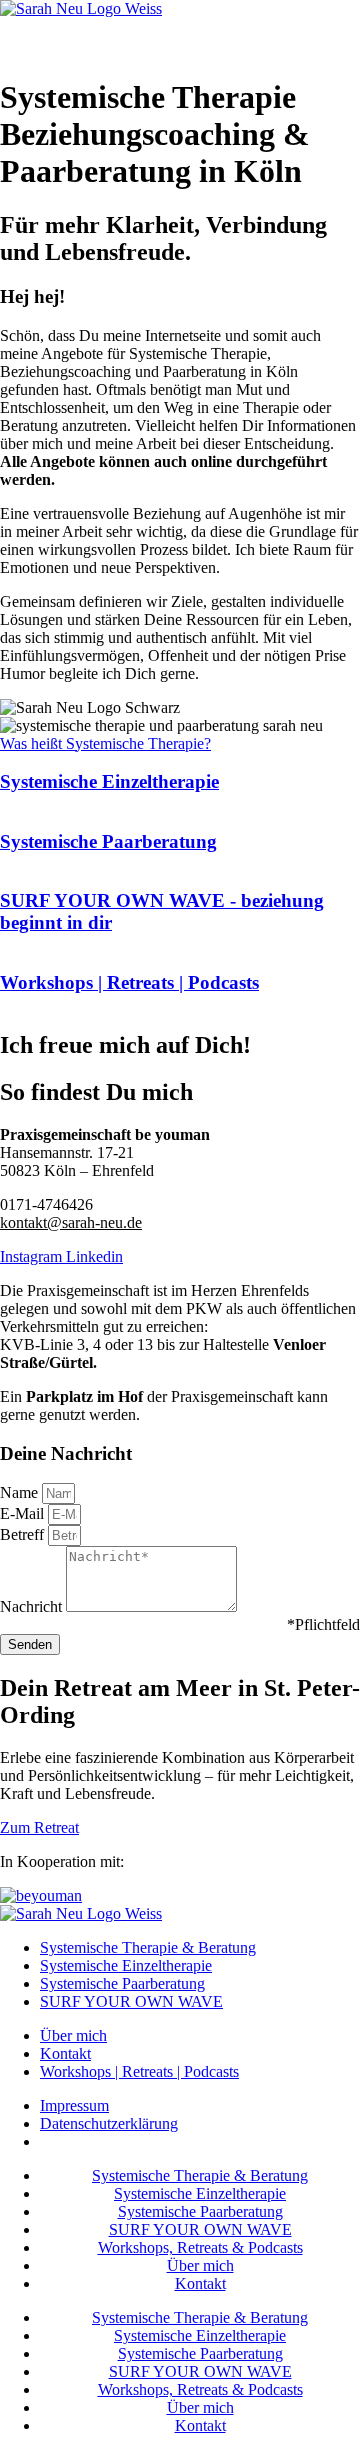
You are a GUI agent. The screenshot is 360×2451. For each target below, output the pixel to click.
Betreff (24, 1534)
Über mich (200, 2265)
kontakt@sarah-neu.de (71, 1222)
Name (21, 1492)
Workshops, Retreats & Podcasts (200, 2247)
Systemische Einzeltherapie (200, 2193)
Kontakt (200, 2283)
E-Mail (24, 1513)
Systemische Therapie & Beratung (200, 2175)
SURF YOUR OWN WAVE (200, 2229)
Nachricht (33, 1606)
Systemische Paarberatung (200, 2211)
